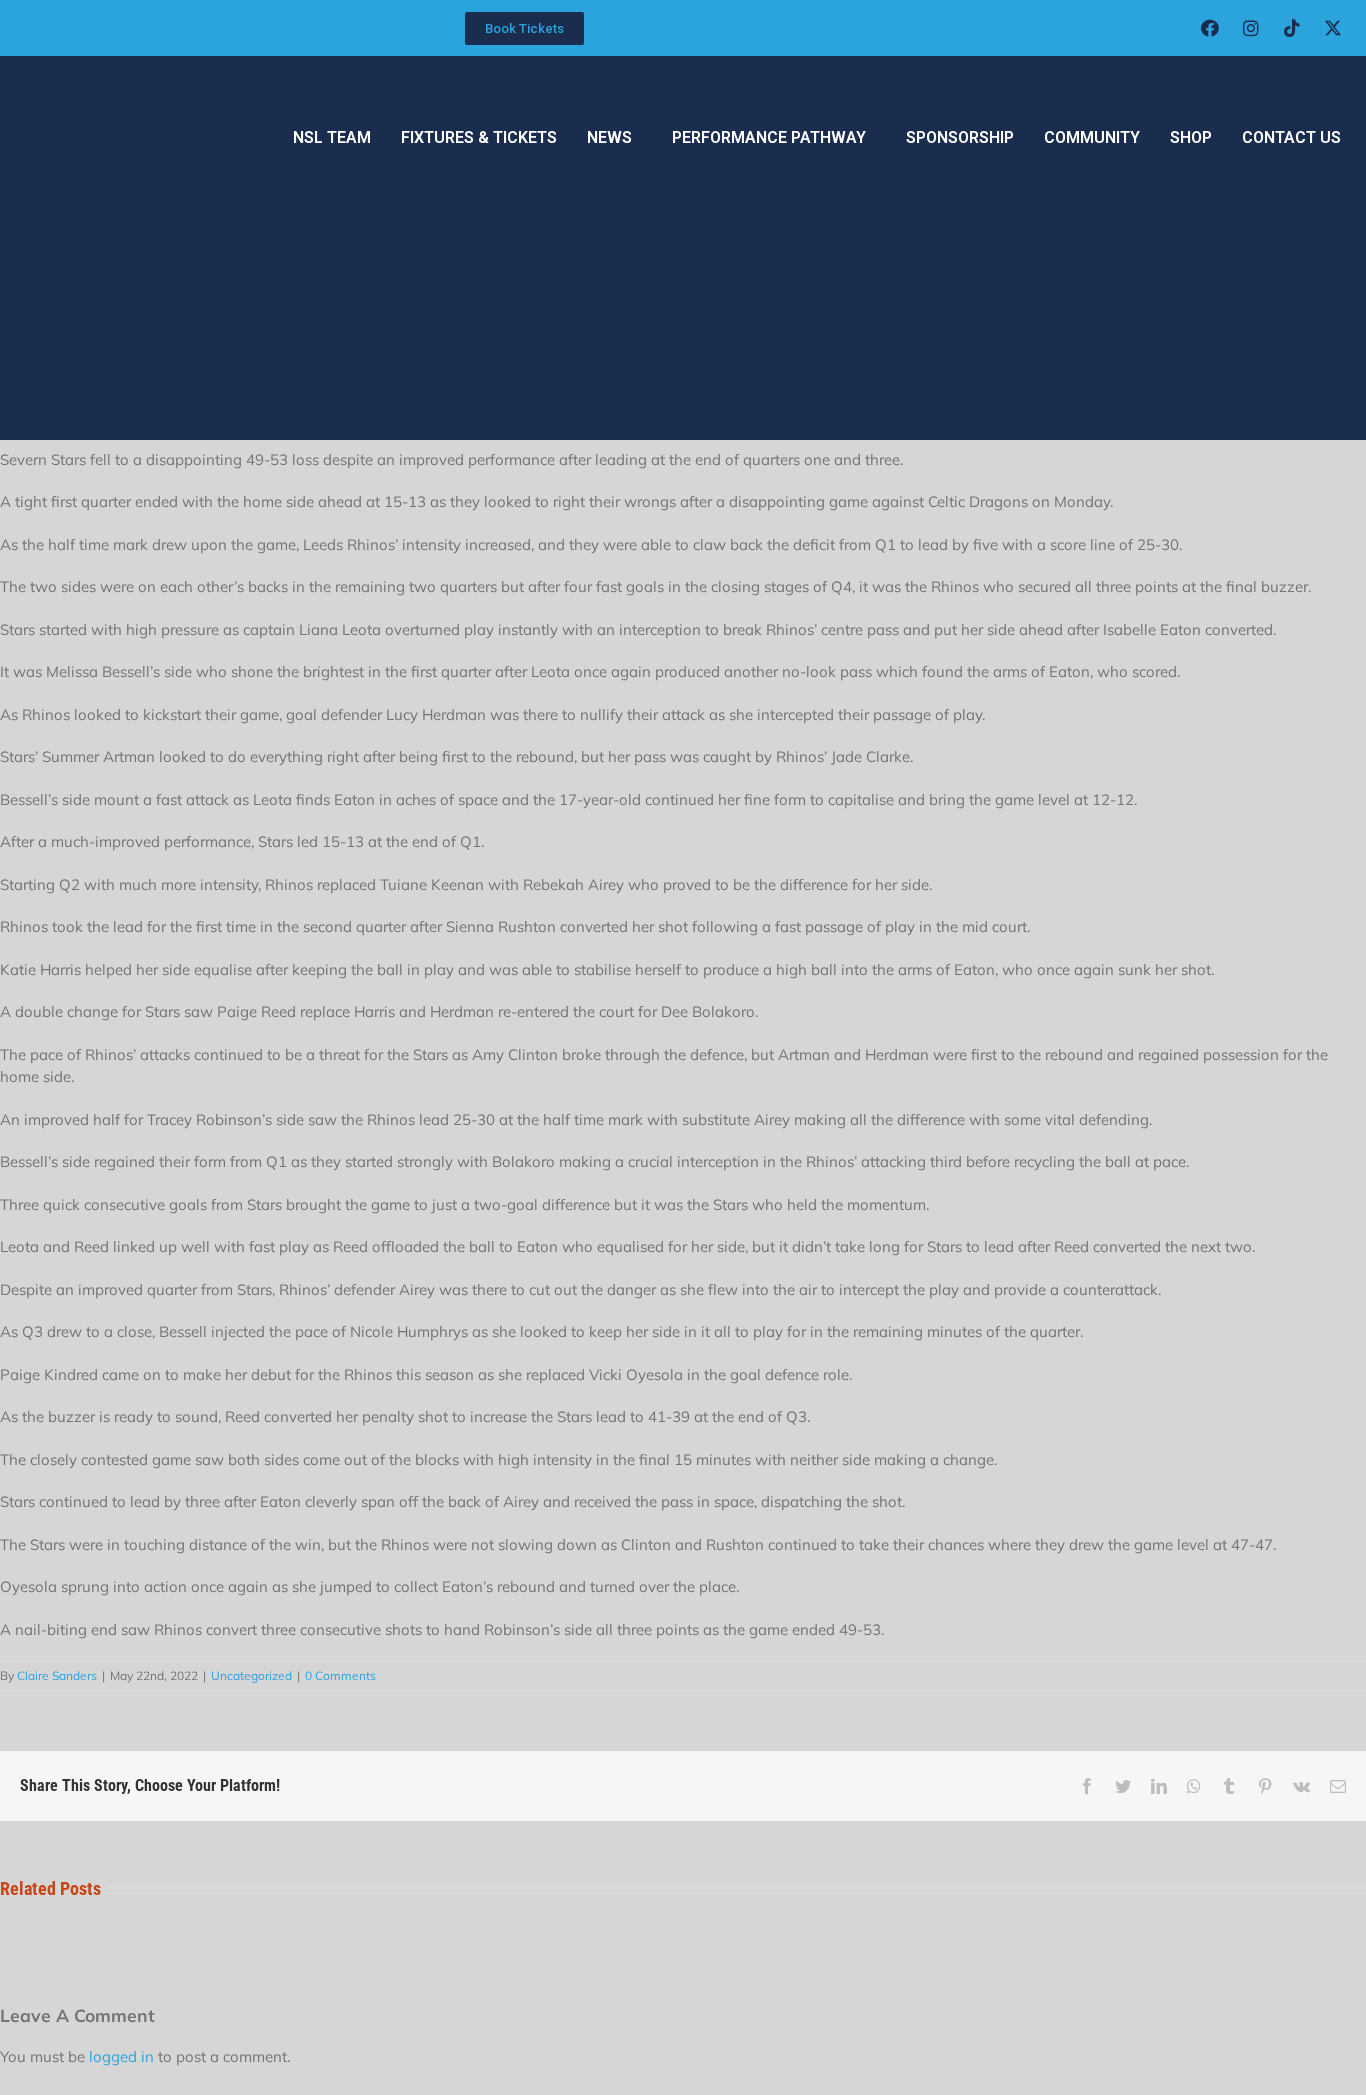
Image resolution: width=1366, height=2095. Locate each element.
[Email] (1338, 1786)
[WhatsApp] (1194, 1786)
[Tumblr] (1229, 1786)
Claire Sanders (57, 1675)
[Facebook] (1210, 28)
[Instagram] (1251, 28)
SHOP (1191, 137)
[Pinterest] (1265, 1786)
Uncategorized (251, 1675)
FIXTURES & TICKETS (479, 137)
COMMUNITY (1092, 137)
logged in (121, 2056)
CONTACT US (1291, 137)
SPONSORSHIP (960, 137)
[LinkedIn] (1159, 1786)
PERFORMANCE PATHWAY (769, 137)
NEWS (609, 137)
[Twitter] (1123, 1786)
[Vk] (1301, 1786)
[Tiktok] (1292, 28)
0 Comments (340, 1675)
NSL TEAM (332, 137)
